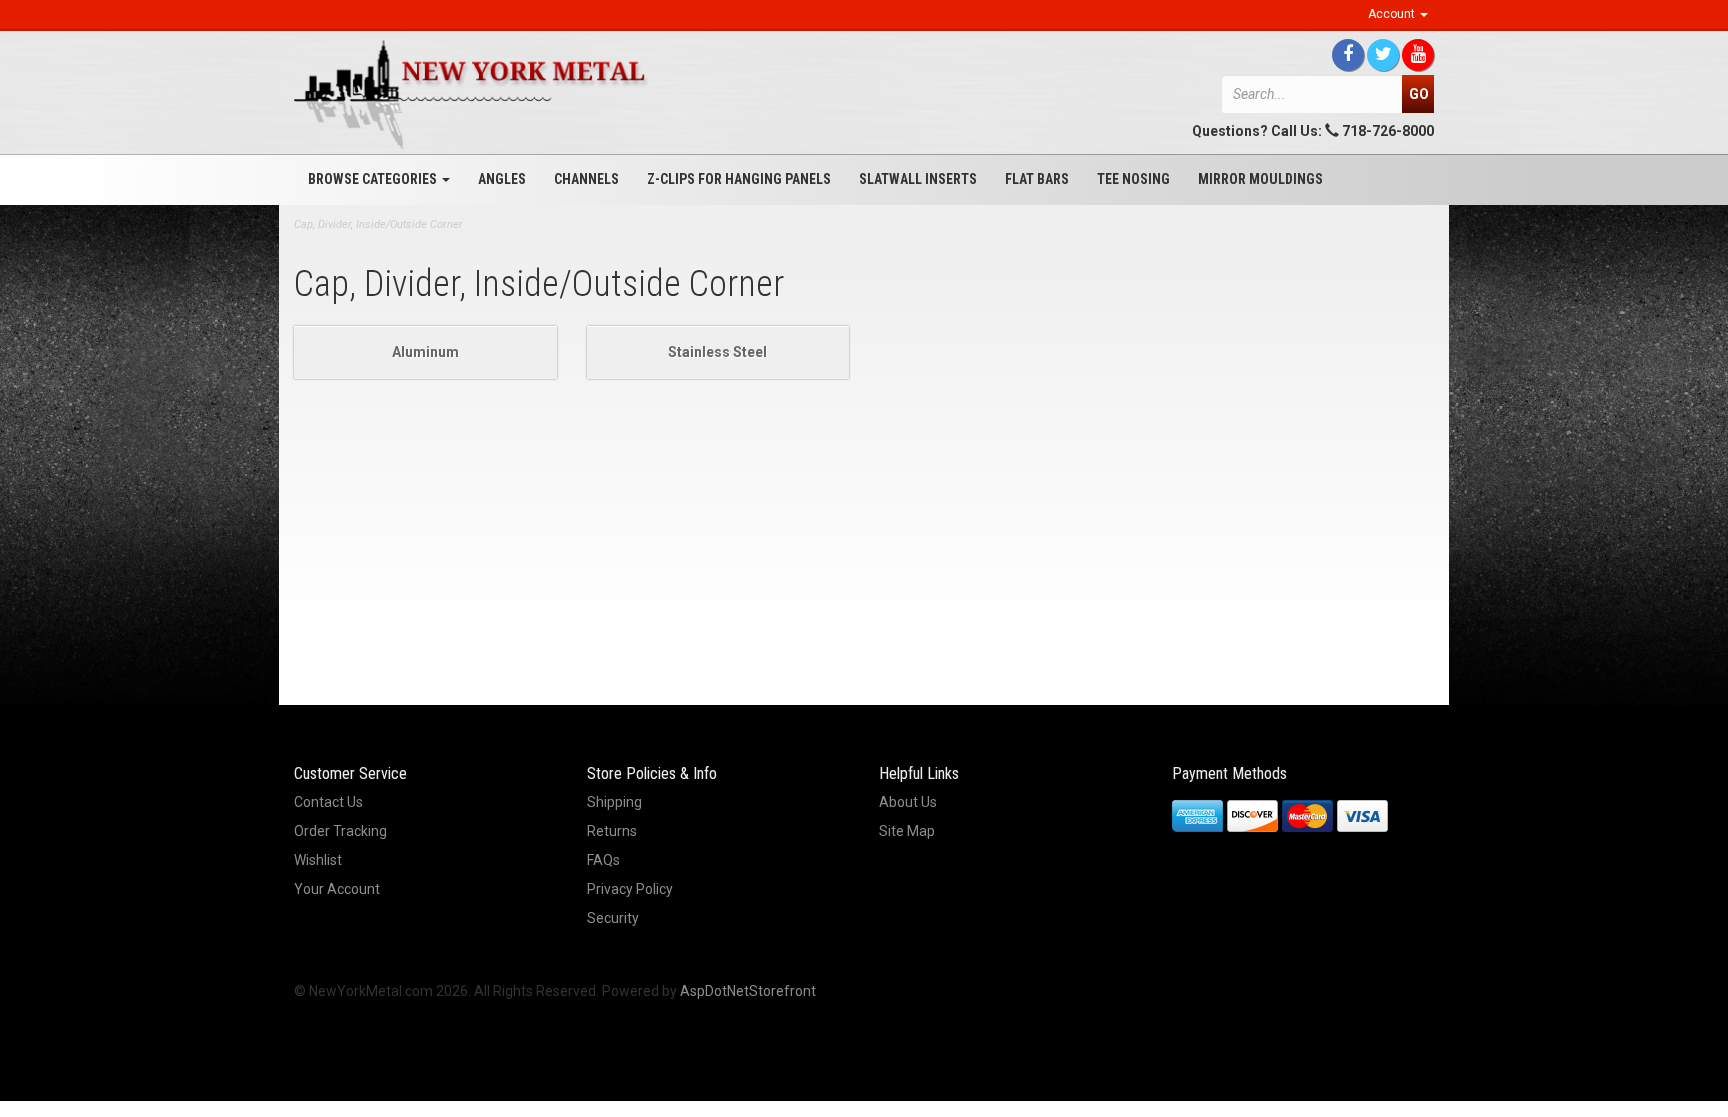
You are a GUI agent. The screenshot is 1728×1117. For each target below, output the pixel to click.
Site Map (907, 831)
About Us (908, 802)
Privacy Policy (630, 889)
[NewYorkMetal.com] (474, 95)
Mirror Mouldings (1260, 179)
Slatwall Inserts (918, 179)
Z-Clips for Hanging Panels (739, 179)
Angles (502, 179)
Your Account (337, 889)
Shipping (614, 802)
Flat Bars (1037, 179)
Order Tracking (340, 831)
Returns (612, 831)
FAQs (603, 860)
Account (1393, 14)
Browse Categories (374, 179)
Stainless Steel (717, 352)
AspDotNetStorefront (748, 991)
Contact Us (328, 802)
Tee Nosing (1133, 179)
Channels (586, 179)
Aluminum (425, 352)
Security (613, 918)
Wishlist (318, 860)
